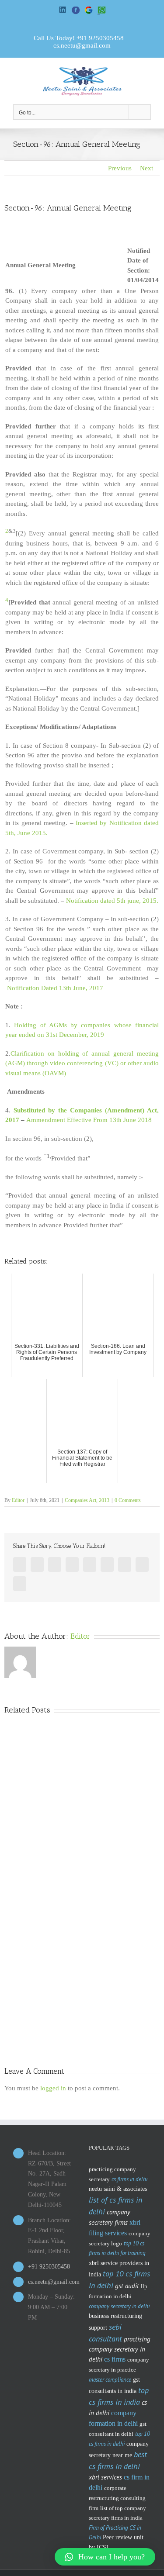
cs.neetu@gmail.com (82, 45)
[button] (105, 2557)
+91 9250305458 (100, 38)
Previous (120, 168)
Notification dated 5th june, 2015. (112, 901)
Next (147, 168)
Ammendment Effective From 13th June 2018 (89, 1120)
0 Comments (128, 1500)
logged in (53, 2088)
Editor (18, 1500)
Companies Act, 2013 (87, 1500)
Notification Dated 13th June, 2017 (55, 988)
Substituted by (36, 1110)
